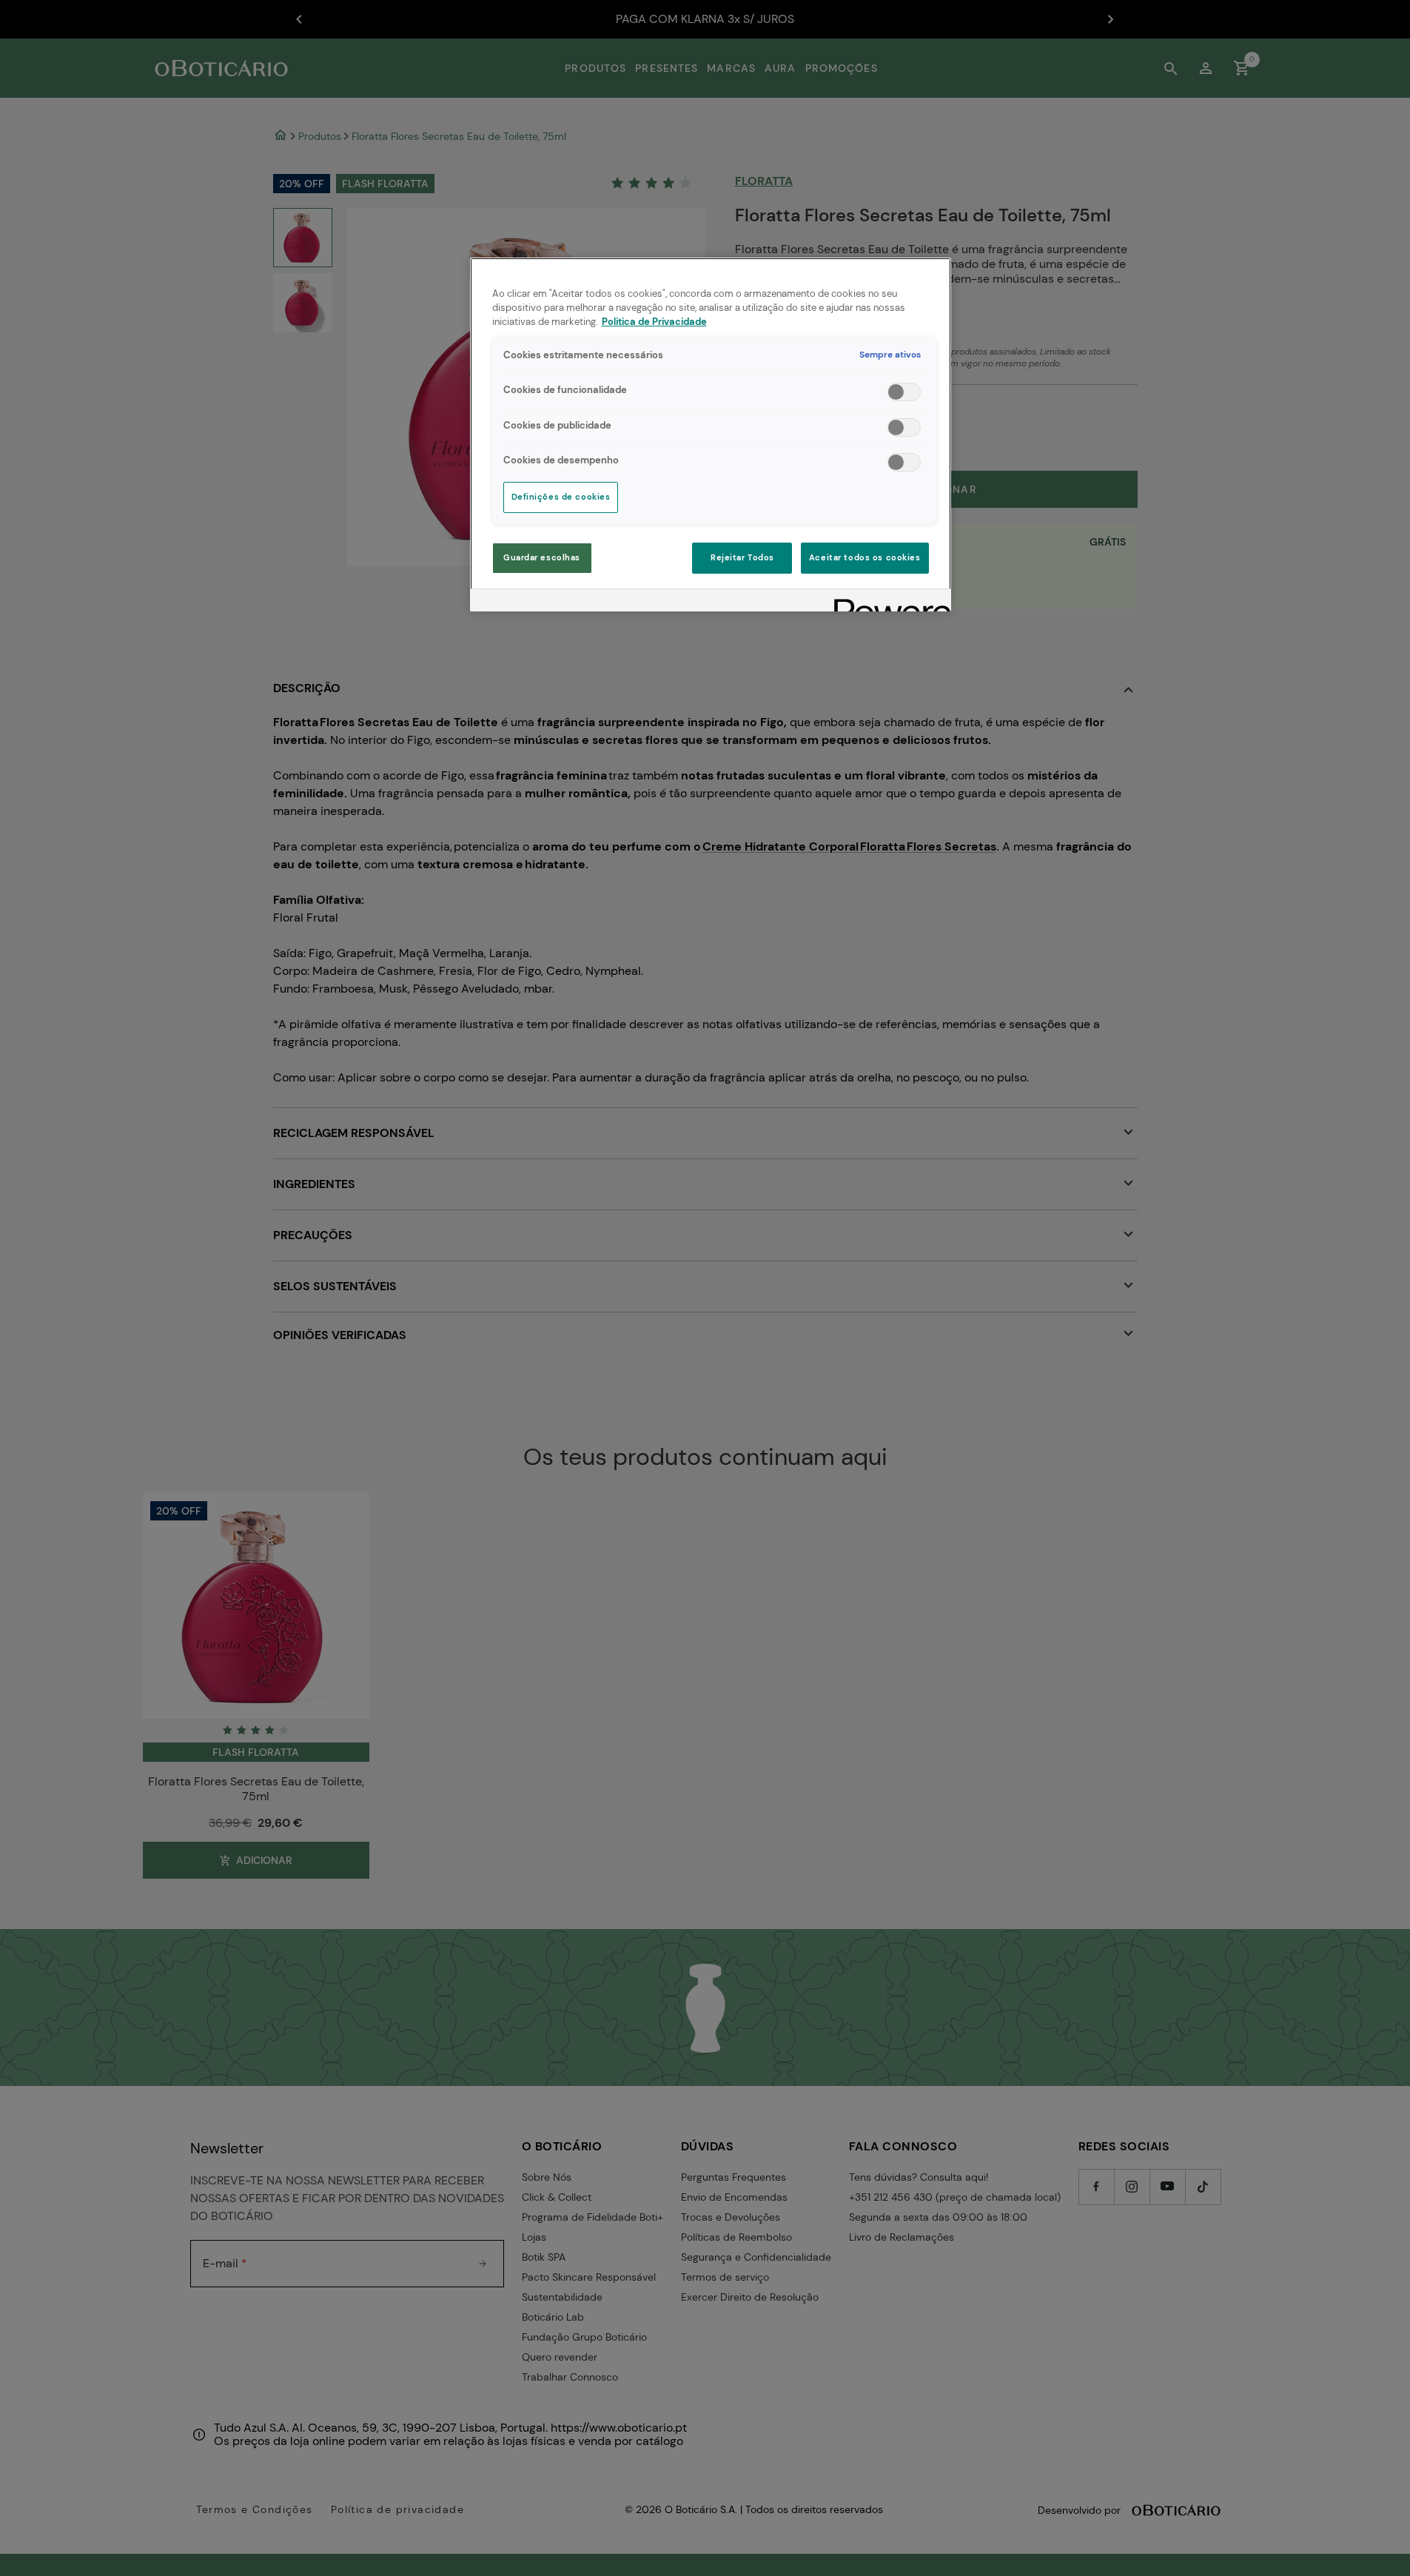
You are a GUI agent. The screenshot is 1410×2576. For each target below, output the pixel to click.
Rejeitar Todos (742, 558)
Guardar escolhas (542, 558)
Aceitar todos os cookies (865, 558)
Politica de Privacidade (654, 322)
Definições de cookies (561, 497)
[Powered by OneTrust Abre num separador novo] (887, 602)
